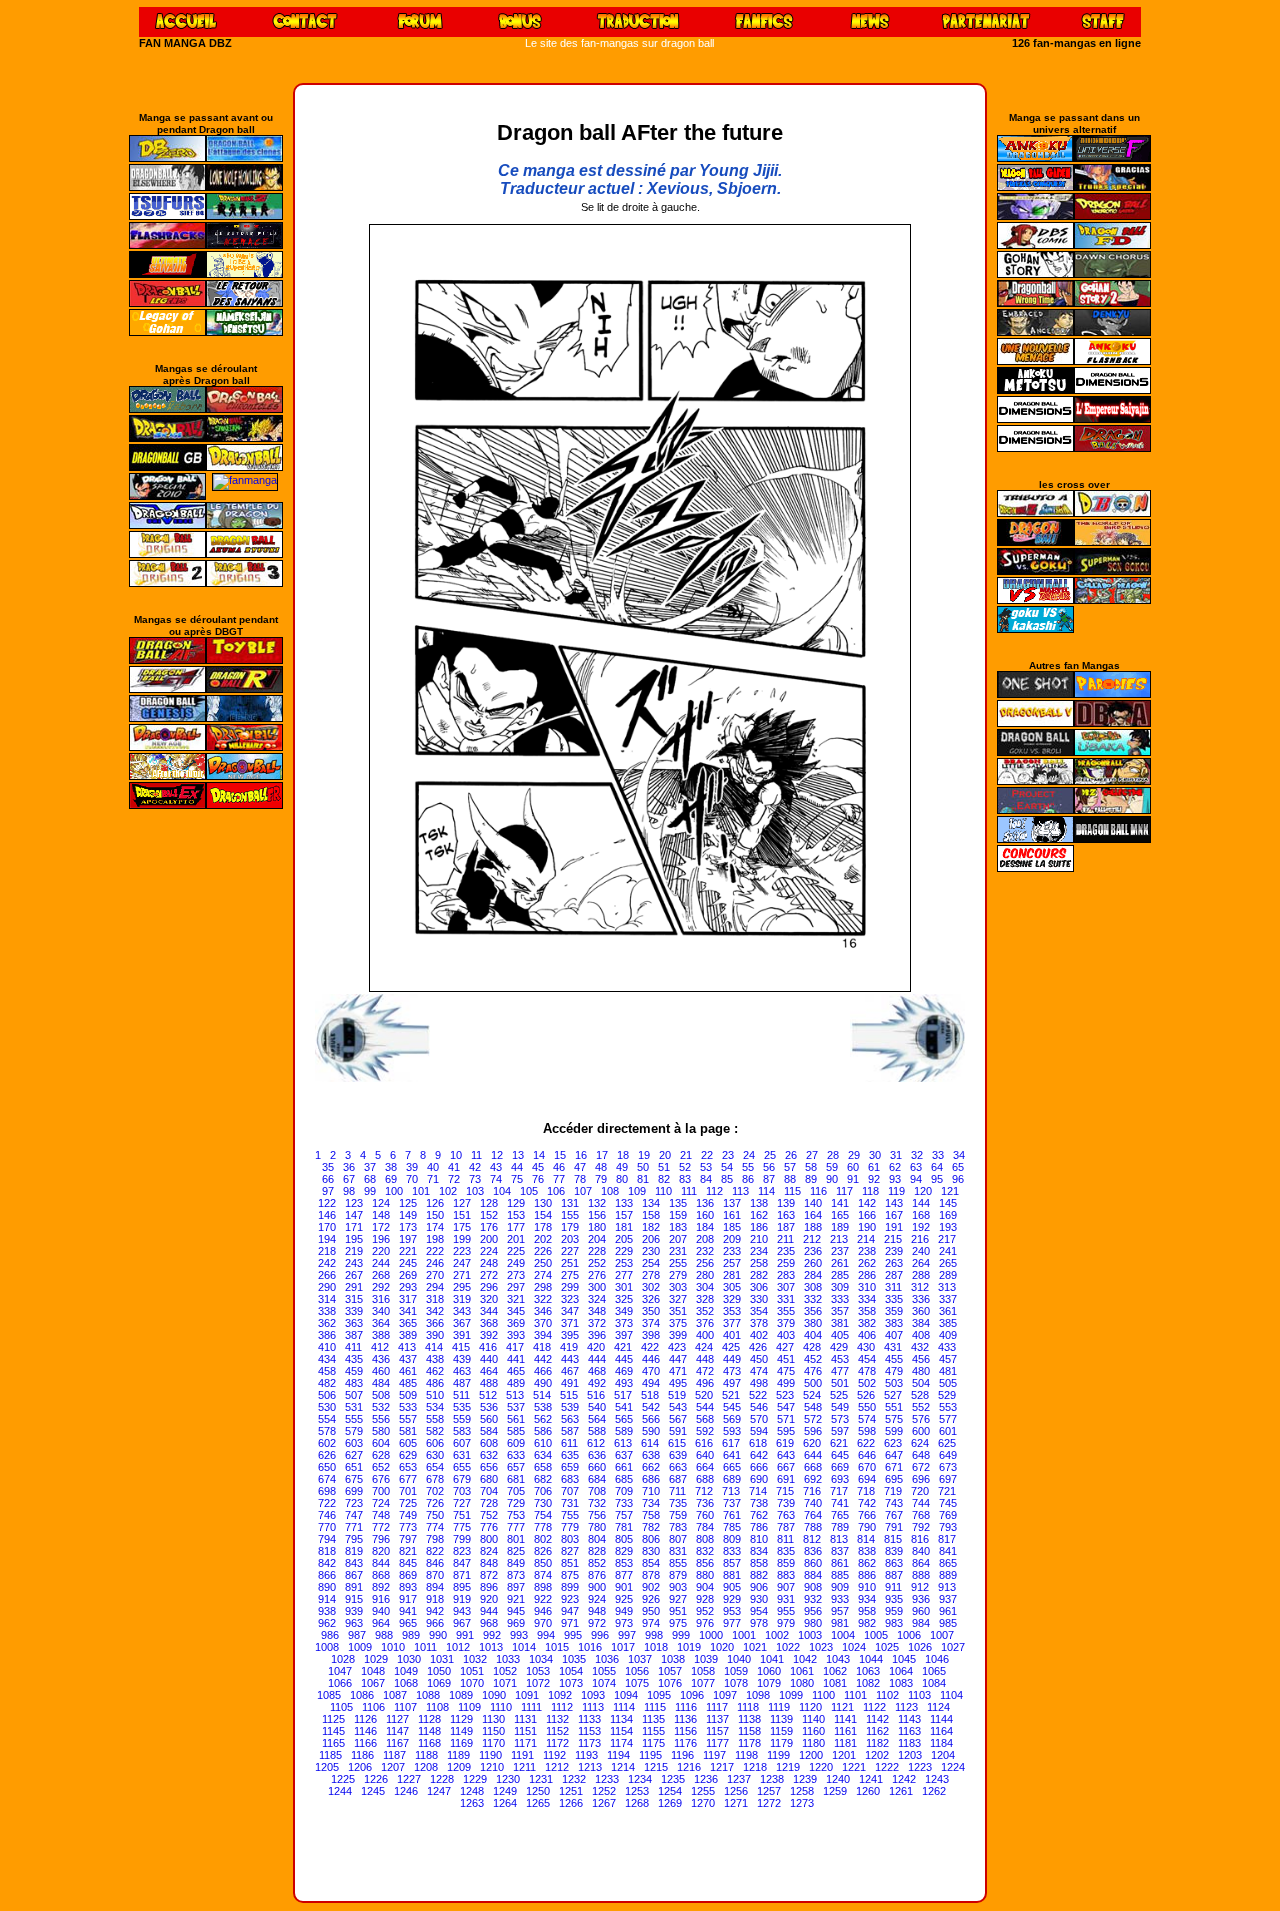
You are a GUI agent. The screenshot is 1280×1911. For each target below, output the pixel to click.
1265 (538, 1803)
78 (580, 1179)
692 (813, 1479)
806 (651, 1539)
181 (624, 1227)
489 (516, 1383)
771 (354, 1527)
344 (489, 1311)
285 (840, 1275)
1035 (574, 1659)
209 (732, 1239)
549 (840, 1407)
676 (381, 1479)
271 (462, 1275)
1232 (574, 1779)
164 (813, 1215)
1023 (821, 1647)
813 (839, 1539)
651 (354, 1467)
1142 (877, 1719)
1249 (505, 1791)
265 (948, 1263)
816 (920, 1539)
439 (462, 1359)
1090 (494, 1695)
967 (462, 1623)
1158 (749, 1731)
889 (948, 1575)
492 (597, 1383)
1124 (938, 1707)
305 (732, 1287)
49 (622, 1167)
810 (759, 1539)
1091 (527, 1695)
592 (705, 1431)
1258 (802, 1791)
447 (678, 1359)
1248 (472, 1791)
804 (597, 1539)
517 (623, 1395)
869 (408, 1575)
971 (570, 1623)
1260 (868, 1791)
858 (759, 1563)
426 (758, 1347)
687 (678, 1479)
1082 (868, 1683)
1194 (618, 1755)
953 (732, 1611)
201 (516, 1239)
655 (462, 1467)
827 (570, 1551)
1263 (472, 1803)
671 (894, 1467)
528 (920, 1395)
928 (705, 1599)
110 (663, 1191)
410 (327, 1347)
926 (651, 1599)
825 (516, 1551)
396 (597, 1335)
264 (921, 1263)
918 (435, 1599)
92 (874, 1179)
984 (921, 1623)
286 (867, 1275)
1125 (333, 1719)
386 (327, 1335)
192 (921, 1227)
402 (759, 1335)
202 (543, 1239)
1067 (373, 1683)
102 (448, 1191)
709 (624, 1491)
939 (354, 1611)
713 (731, 1491)
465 (516, 1371)
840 (921, 1551)
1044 (871, 1659)
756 (597, 1515)
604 (381, 1443)
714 (758, 1491)
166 (867, 1215)
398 (651, 1335)
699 (354, 1491)
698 (327, 1491)
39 (412, 1167)
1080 (802, 1683)
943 (462, 1611)
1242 (904, 1779)
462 (435, 1371)
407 (894, 1335)
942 (435, 1611)
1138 (749, 1719)
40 (433, 1167)
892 (381, 1587)
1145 (333, 1731)
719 (893, 1491)
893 (408, 1587)
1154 (621, 1731)
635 (570, 1455)
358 (867, 1311)
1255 (703, 1791)
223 (462, 1251)
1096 (692, 1695)
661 (624, 1467)
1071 (505, 1683)
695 (894, 1479)
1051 (472, 1671)
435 (354, 1359)
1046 (937, 1659)
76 (538, 1179)
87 (769, 1179)
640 (705, 1455)
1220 (821, 1767)
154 (543, 1215)
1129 (461, 1719)
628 (381, 1455)
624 (920, 1443)
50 (643, 1167)
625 (947, 1443)
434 (327, 1359)
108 (610, 1191)
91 (853, 1179)
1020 (722, 1647)
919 (462, 1599)
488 (489, 1383)
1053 (538, 1671)
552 (921, 1407)
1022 (788, 1647)
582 (435, 1431)
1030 (409, 1659)
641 (732, 1455)
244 (381, 1263)
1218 (755, 1767)
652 (381, 1467)
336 (921, 1299)
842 (327, 1563)
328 (705, 1299)
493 (624, 1383)
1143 (909, 1719)
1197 (714, 1755)
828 (597, 1551)
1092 (560, 1695)
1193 (586, 1755)
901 (624, 1587)
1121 (842, 1707)
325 (624, 1299)
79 (601, 1179)
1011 (425, 1647)
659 (570, 1467)
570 (759, 1419)
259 (786, 1263)
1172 (557, 1743)
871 (462, 1575)
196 (381, 1239)
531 (354, 1407)
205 (624, 1239)
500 (813, 1383)
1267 (604, 1803)
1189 (458, 1755)
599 (894, 1431)
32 (917, 1155)
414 (434, 1347)
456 (921, 1359)
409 (948, 1335)
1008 (327, 1647)
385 (948, 1323)
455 (894, 1359)
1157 (717, 1731)
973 (624, 1623)
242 (327, 1263)
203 (570, 1239)
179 (570, 1227)
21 (686, 1155)
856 (705, 1563)
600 (921, 1431)
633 (516, 1455)
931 (786, 1599)
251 (570, 1263)
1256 (736, 1791)
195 (354, 1239)
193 (948, 1227)
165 (840, 1215)
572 (813, 1419)
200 (489, 1239)
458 (327, 1371)
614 (650, 1443)
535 (462, 1407)
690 (759, 1479)
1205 (327, 1767)
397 (624, 1335)
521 (731, 1395)
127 (462, 1203)
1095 (659, 1695)
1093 (593, 1695)
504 (921, 1383)
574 (867, 1419)
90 (832, 1179)
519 (677, 1395)
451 (786, 1359)
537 (516, 1407)
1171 (525, 1743)
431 (893, 1347)
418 (542, 1347)
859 (786, 1563)
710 (651, 1491)
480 (921, 1371)
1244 (340, 1791)
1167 (397, 1743)
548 (813, 1407)
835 (786, 1551)
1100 (823, 1695)
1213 (590, 1767)
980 (813, 1623)
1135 (653, 1719)
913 (947, 1587)
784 (705, 1527)
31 (896, 1155)
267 (354, 1275)
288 (921, 1275)
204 (597, 1239)
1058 (703, 1671)
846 (435, 1563)
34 (959, 1155)
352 (705, 1311)
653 (408, 1467)
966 (435, 1623)
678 (435, 1479)
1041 (772, 1659)
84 (706, 1179)
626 (327, 1455)
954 (759, 1611)
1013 (491, 1647)
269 (408, 1275)
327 (678, 1299)
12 (497, 1155)
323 (570, 1299)
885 (840, 1575)
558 (435, 1419)
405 (840, 1335)
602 (327, 1443)
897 (516, 1587)
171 (354, 1227)
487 (462, 1383)
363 (354, 1323)
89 (811, 1179)
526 (866, 1395)
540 (597, 1407)
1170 (493, 1743)
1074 (604, 1683)
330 (759, 1299)
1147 (397, 1731)
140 (813, 1203)
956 (813, 1611)
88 (790, 1179)
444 (597, 1359)
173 (408, 1227)
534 (435, 1407)
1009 (360, 1647)
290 (327, 1287)
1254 (670, 1791)
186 (759, 1227)
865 (948, 1563)
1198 (746, 1755)
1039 (706, 1659)
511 (461, 1395)
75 (517, 1179)
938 (327, 1611)
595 (786, 1431)
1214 (623, 1767)
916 (381, 1599)
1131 (525, 1719)
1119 (779, 1707)
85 (727, 1179)
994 (546, 1635)
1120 (810, 1707)
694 (867, 1479)
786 (759, 1527)
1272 (769, 1803)
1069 (439, 1683)
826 (543, 1551)
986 (330, 1635)
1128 (429, 1719)
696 (921, 1479)
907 (786, 1587)
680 (489, 1479)
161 (732, 1215)
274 (543, 1275)
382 (867, 1323)
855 (678, 1563)
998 (654, 1635)
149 (408, 1215)
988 (384, 1635)
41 (454, 1167)
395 (570, 1335)
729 (516, 1503)
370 (543, 1323)
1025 (887, 1647)
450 (759, 1359)
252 (597, 1263)
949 (624, 1611)
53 (706, 1167)
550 (867, 1407)
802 (543, 1539)
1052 (505, 1671)
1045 (904, 1659)
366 (435, 1323)
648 (921, 1455)
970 (543, 1623)
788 (813, 1527)
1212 (557, 1767)
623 (893, 1443)
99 (370, 1191)
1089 (461, 1695)
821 (408, 1551)
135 (678, 1203)
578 (327, 1431)
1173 (589, 1743)
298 (543, 1287)
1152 (557, 1731)
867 (354, 1575)
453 (840, 1359)
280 (705, 1275)
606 (435, 1443)
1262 (934, 1791)
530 (327, 1407)
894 (435, 1587)
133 (624, 1203)
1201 (844, 1755)
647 (894, 1455)
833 (732, 1551)
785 (732, 1527)
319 (462, 1299)
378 (759, 1323)
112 (714, 1191)
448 (705, 1359)
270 (435, 1275)
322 (543, 1299)
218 (327, 1251)
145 (948, 1203)
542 (651, 1407)
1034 (541, 1659)
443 (570, 1359)
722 (327, 1503)
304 (705, 1287)
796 (381, 1539)
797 (408, 1539)
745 (948, 1503)
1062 (835, 1671)
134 (651, 1203)
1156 (685, 1731)
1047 (340, 1671)
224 (489, 1251)
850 (543, 1563)
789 (840, 1527)
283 (786, 1275)
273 (516, 1275)
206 (651, 1239)
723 (354, 1503)
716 (812, 1491)
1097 (725, 1695)
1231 (541, 1779)
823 (462, 1551)
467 (570, 1371)
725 (408, 1503)
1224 (953, 1767)
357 (840, 1311)
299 (570, 1287)
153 (516, 1215)
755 (570, 1515)
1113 (593, 1707)
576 (921, 1419)
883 (786, 1575)
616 (704, 1443)
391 (462, 1335)
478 (867, 1371)
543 (678, 1407)
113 (740, 1191)
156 (597, 1215)
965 (408, 1623)
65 (958, 1167)
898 (543, 1587)
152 (489, 1215)
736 (705, 1503)
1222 (887, 1767)
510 (435, 1395)
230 (651, 1251)
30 (875, 1155)
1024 (854, 1647)
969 (516, 1623)
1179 (781, 1743)
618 (758, 1443)
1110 (501, 1707)
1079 (769, 1683)
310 (867, 1287)
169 (948, 1215)
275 (570, 1275)
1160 (813, 1731)
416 (488, 1347)
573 (840, 1419)
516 (596, 1395)
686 (651, 1479)
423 (677, 1347)
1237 (739, 1779)
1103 (919, 1695)
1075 (637, 1683)
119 (896, 1191)
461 (408, 1371)
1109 (469, 1707)
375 (678, 1323)
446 (651, 1359)
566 (651, 1419)
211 (785, 1239)
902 (651, 1587)
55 (748, 1167)
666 (759, 1467)
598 (867, 1431)
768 (921, 1515)
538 (543, 1407)
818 (327, 1551)
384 (921, 1323)
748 (381, 1515)
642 (759, 1455)
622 (866, 1443)
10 (456, 1155)
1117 (717, 1707)
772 (381, 1527)
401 (732, 1335)
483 (354, 1383)
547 (786, 1407)
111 (689, 1191)
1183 (909, 1743)
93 (895, 1179)
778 (543, 1527)
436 (381, 1359)
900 (597, 1587)
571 (786, 1419)
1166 (365, 1743)
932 (813, 1599)
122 (327, 1203)
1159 (781, 1731)
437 (408, 1359)
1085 (329, 1695)
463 (462, 1371)
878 (651, 1575)
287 (894, 1275)
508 (381, 1395)
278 (651, 1275)
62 (895, 1167)
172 (381, 1227)
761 (732, 1515)
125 (408, 1203)
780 (597, 1527)
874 (543, 1575)
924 (597, 1599)
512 (488, 1395)
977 (732, 1623)
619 (785, 1443)
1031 (442, 1659)
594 (759, 1431)
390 (435, 1335)
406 (867, 1335)
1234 (640, 1779)
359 (894, 1311)
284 (813, 1275)
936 (921, 1599)
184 (705, 1227)
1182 (877, 1743)
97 (328, 1191)
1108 (437, 1707)
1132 (557, 1719)
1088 (428, 1695)
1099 (791, 1695)
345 (516, 1311)
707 (570, 1491)
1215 (656, 1767)
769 (948, 1515)
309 (840, 1287)
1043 (838, 1659)
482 (327, 1383)
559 (462, 1419)
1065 (934, 1671)
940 (381, 1611)
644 (813, 1455)
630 (435, 1455)
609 (516, 1443)
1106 (373, 1707)
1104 (951, 1695)
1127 (397, 1719)
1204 (943, 1755)
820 (381, 1551)
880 (705, 1575)
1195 (650, 1755)
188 (813, 1227)
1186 (362, 1755)
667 (786, 1467)
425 (731, 1347)
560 (489, 1419)
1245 (373, 1791)
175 (462, 1227)
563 (570, 1419)
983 (894, 1623)
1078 (736, 1683)
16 (581, 1155)
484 (381, 1383)
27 (812, 1155)
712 (704, 1491)
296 (489, 1287)
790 (867, 1527)
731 (570, 1503)
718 (866, 1491)
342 (435, 1311)
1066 (340, 1683)
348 (597, 1311)
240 (921, 1251)
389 (408, 1335)
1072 (538, 1683)
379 (786, 1323)
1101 (855, 1695)
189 (840, 1227)
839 (894, 1551)
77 (559, 1179)
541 (624, 1407)
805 (624, 1539)
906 (759, 1587)
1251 (571, 1791)
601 (948, 1431)
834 (759, 1551)
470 (651, 1371)
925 (624, 1599)
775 (462, 1527)
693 (840, 1479)
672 (921, 1467)
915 (354, 1599)
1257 (769, 1791)
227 (570, 1251)
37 (370, 1167)
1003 (810, 1635)
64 (937, 1167)
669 (840, 1467)
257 (732, 1263)
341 (408, 1311)
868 (381, 1575)
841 (948, 1551)
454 (867, 1359)
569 (732, 1419)
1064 (901, 1671)
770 (327, 1527)
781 (624, 1527)
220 (381, 1251)
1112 (562, 1707)
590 (651, 1431)
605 (408, 1443)
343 (462, 1311)
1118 (748, 1707)
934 (867, 1599)
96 (958, 1179)
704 (489, 1491)
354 (759, 1311)
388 (381, 1335)
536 (489, 1407)
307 (786, 1287)
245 (408, 1263)
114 (766, 1191)
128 (489, 1203)
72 (454, 1179)
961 (948, 1611)
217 (947, 1239)
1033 (508, 1659)
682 (543, 1479)
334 (867, 1299)
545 (732, 1407)
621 (839, 1443)
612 (596, 1443)
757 (624, 1515)
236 (813, 1251)
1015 (557, 1647)
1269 (670, 1803)
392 (489, 1335)
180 (597, 1227)
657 (516, 1467)
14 (539, 1155)
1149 (461, 1731)
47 (580, 1167)
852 (597, 1563)
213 (839, 1239)
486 (435, 1383)
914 (327, 1599)
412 (380, 1347)
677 (408, 1479)
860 (813, 1563)
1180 (813, 1743)
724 (381, 1503)
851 (570, 1563)
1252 (604, 1791)
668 (813, 1467)
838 (867, 1551)
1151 (525, 1731)
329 (732, 1299)
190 (867, 1227)
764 (813, 1515)
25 (770, 1155)
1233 (607, 1779)
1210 (492, 1767)
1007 (942, 1635)
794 (327, 1539)
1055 (604, 1671)
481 (948, 1371)
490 (543, 1383)
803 (570, 1539)
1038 (673, 1659)
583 (462, 1431)
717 (839, 1491)
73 (475, 1179)
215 (893, 1239)
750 (435, 1515)
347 (570, 1311)
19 (644, 1155)
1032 (475, 1659)
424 (704, 1347)
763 (786, 1515)
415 (461, 1347)
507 (354, 1395)
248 (489, 1263)
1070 (472, 1683)
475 (786, 1371)
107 (583, 1191)
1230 (508, 1779)
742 (867, 1503)
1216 (689, 1767)
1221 (854, 1767)
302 (651, 1287)
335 (894, 1299)
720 (920, 1491)
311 (893, 1287)
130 (543, 1203)
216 (920, 1239)
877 (624, 1575)
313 (947, 1287)
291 (354, 1287)
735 (678, 1503)
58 (811, 1167)
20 (665, 1155)
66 (328, 1179)
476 (813, 1371)
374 (651, 1323)
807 (678, 1539)
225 (516, 1251)
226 (543, 1251)
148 (381, 1215)
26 (791, 1155)
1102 (887, 1695)
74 (496, 1179)
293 (408, 1287)
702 (435, 1491)
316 (381, 1299)
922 (543, 1599)
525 (839, 1395)
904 (705, 1587)
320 (489, 1299)
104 (502, 1191)
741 (840, 1503)
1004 (843, 1635)
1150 (493, 1731)
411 (353, 1347)
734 (651, 1503)
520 (704, 1395)
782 (651, 1527)
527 (893, 1395)
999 (681, 1635)
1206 (360, 1767)
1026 (920, 1647)
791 (894, 1527)
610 (543, 1443)
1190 (490, 1755)
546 (759, 1407)
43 (496, 1167)
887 (894, 1575)
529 (947, 1395)
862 (867, 1563)
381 (840, 1323)
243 (354, 1263)
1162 (877, 1731)
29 (854, 1155)
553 (948, 1407)
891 (354, 1587)
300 (597, 1287)
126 (435, 1203)
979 (786, 1623)
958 (867, 1611)
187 (786, 1227)
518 (650, 1395)
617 (731, 1443)
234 (759, 1251)
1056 (637, 1671)
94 (916, 1179)
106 (556, 1191)
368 (489, 1323)
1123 (906, 1707)
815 (893, 1539)
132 (597, 1203)
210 (759, 1239)
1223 (920, 1767)
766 (867, 1515)
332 (813, 1299)
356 (813, 1311)
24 (749, 1155)
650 (327, 1467)
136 (705, 1203)
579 (354, 1431)
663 (678, 1467)
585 (516, 1431)
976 (705, 1623)
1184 (941, 1743)
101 (421, 1191)
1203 (910, 1755)
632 (489, 1455)
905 (732, 1587)
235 (786, 1251)
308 (813, 1287)
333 (840, 1299)
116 (818, 1191)
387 (354, 1335)
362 (327, 1323)
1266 (571, 1803)
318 (435, 1299)
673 (948, 1467)
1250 (538, 1791)
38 (391, 1167)
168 (921, 1215)
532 (381, 1407)
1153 (589, 1731)
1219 (788, 1767)
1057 (670, 1671)
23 (728, 1155)
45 (538, 1167)
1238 (772, 1779)
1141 (845, 1719)
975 (678, 1623)
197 (408, 1239)
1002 (777, 1635)
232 (705, 1251)
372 (597, 1323)
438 (435, 1359)
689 (732, 1479)
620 (812, 1443)
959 (894, 1611)
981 (840, 1623)
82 (664, 1179)
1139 (781, 1719)
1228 (442, 1779)
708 (597, 1491)
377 (732, 1323)
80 (622, 1179)
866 (327, 1575)
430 (866, 1347)
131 (570, 1203)
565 (624, 1419)
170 (327, 1227)
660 (597, 1467)
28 (833, 1155)
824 (489, 1551)
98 (349, 1191)
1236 (706, 1779)
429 (839, 1347)
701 (408, 1491)
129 (516, 1203)
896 (489, 1587)
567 (678, 1419)
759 (678, 1515)
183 (678, 1227)
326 (651, 1299)
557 (408, 1419)
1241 (871, 1779)
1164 (941, 1731)
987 (357, 1635)
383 (894, 1323)
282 (759, 1275)
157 (624, 1215)
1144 (941, 1719)
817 (947, 1539)
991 (465, 1635)
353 (732, 1311)
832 (705, 1551)
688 (705, 1479)
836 (813, 1551)
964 (381, 1623)
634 (543, 1455)
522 (758, 1395)
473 (732, 1371)
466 (543, 1371)
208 (705, 1239)
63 (916, 1167)
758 (651, 1515)
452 (813, 1359)
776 (489, 1527)
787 (786, 1527)
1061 (802, 1671)
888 (921, 1575)
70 (412, 1179)
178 (543, 1227)
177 (516, 1227)
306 (759, 1287)
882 (759, 1575)
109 (637, 1191)
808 (705, 1539)
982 (867, 1623)
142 (867, 1203)
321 (516, 1299)
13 (518, 1155)
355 (786, 1311)
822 (435, 1551)
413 (407, 1347)
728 (489, 1503)
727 (462, 1503)
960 (921, 1611)
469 (624, 1371)
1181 (845, 1743)
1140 (813, 1719)
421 (623, 1347)
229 (624, 1251)
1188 (426, 1755)
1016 (590, 1647)
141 (840, 1203)
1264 (505, 1803)
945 (516, 1611)
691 (786, 1479)
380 (813, 1323)
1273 (802, 1803)
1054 (571, 1671)
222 (435, 1251)
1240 (838, 1779)
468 (597, 1371)
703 (462, 1491)
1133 (589, 1719)
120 (923, 1191)
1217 (722, 1767)
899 (570, 1587)
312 (920, 1287)
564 (597, 1419)
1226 (376, 1779)
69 (391, 1179)
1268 (637, 1803)
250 (543, 1263)
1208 (426, 1767)
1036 (607, 1659)
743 (894, 1503)
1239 (805, 1779)
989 (411, 1635)
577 (948, 1419)
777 (516, 1527)
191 (894, 1227)
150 (435, 1215)
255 (678, 1263)
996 (600, 1635)
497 (732, 1383)
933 (840, 1599)
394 (543, 1335)
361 (948, 1311)
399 (678, 1335)
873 (516, 1575)
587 (570, 1431)
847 (462, 1563)
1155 (653, 1731)
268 (381, 1275)
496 (705, 1383)
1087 (395, 1695)
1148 (429, 1731)
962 (327, 1623)
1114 (624, 1707)
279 (678, 1275)
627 (354, 1455)
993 (519, 1635)
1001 (744, 1635)
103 (475, 1191)
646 (867, 1455)
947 (570, 1611)
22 (707, 1155)
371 (570, 1323)
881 (732, 1575)
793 (948, 1527)
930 (759, 1599)
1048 (373, 1671)
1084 (934, 1683)
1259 (835, 1791)
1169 (461, 1743)
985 (948, 1623)
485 (408, 1383)
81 (643, 1179)
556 (381, 1419)
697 (948, 1479)
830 (651, 1551)
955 (786, 1611)
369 (516, 1323)
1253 (637, 1791)
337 (948, 1299)
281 (732, 1275)
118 (870, 1191)
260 (813, 1263)
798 (435, 1539)
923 (570, 1599)
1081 (835, 1683)
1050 (439, 1671)
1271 (736, 1803)
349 (624, 1311)
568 (705, 1419)
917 (408, 1599)
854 (651, 1563)
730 (543, 1503)
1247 (439, 1791)
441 (516, 1359)
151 (462, 1215)
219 (354, 1251)
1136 (685, 1719)
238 (867, 1251)
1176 (685, 1743)
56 (769, 1167)
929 (732, 1599)
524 (812, 1395)
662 (651, 1467)
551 (894, 1407)
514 (542, 1395)
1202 (877, 1755)
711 (677, 1491)
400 (705, 1335)
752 (489, 1515)
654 (435, 1467)
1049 (406, 1671)
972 (597, 1623)
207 (678, 1239)
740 (813, 1503)
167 (894, 1215)
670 (867, 1467)
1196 (682, 1755)
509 (408, 1395)
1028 (343, 1659)
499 (786, 1383)
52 (685, 1167)
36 (349, 1167)
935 (894, 1599)
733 (624, 1503)
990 (438, 1635)
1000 (711, 1635)
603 (354, 1443)
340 (381, 1311)
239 (894, 1251)
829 (624, 1551)
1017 (623, 1647)
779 (570, 1527)
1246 (406, 1791)
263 (894, 1263)
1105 (341, 1707)
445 (624, 1359)
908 (813, 1587)
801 (516, 1539)
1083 (901, 1683)
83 (685, 1179)
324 (597, 1299)
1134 (621, 1719)
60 (853, 1167)
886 (867, 1575)
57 (790, 1167)
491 (570, 1383)
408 (921, 1335)
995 (573, 1635)
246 (435, 1263)
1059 (736, 1671)
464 (489, 1371)
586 (543, 1431)
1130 (493, 1719)
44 (517, 1167)
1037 (640, 1659)
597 (840, 1431)
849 (516, 1563)
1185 (330, 1755)
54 (727, 1167)
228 (597, 1251)
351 (678, 1311)
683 (570, 1479)
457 (948, 1359)
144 (921, 1203)
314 (327, 1299)
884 (813, 1575)
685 (624, 1479)
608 (489, 1443)
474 (759, 1371)
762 (759, 1515)
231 (678, 1251)
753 (516, 1515)
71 (433, 1179)
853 (624, 1563)
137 (732, 1203)
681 (516, 1479)
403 (786, 1335)
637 (624, 1455)
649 (948, 1455)
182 (651, 1227)
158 (651, 1215)
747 (354, 1515)
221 (408, 1251)
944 (489, 1611)
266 (327, 1275)
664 (705, 1467)
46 (559, 1167)
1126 (365, 1719)
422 (650, 1347)
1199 (778, 1755)
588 (597, 1431)
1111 (531, 1707)
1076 (670, 1683)
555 (354, 1419)
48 (601, 1167)
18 (623, 1155)
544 (705, 1407)
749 (408, 1515)
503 (894, 1383)
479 (894, 1371)
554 (327, 1419)
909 (840, 1587)
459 (354, 1371)
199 (462, 1239)
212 (812, 1239)
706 (543, 1491)
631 (462, 1455)
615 (677, 1443)
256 (705, 1263)
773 (408, 1527)
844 (381, 1563)
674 (327, 1479)
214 (866, 1239)
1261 (901, 1791)
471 (678, 1371)
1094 (626, 1695)
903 (678, 1587)
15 (560, 1155)
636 (597, 1455)
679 (462, 1479)
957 (840, 1611)
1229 (475, 1779)
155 (570, 1215)
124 (381, 1203)
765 (840, 1515)
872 (489, 1575)
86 (748, 1179)
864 (921, 1563)
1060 (769, 1671)
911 (893, 1587)
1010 (393, 1647)
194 (327, 1239)
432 (920, 1347)
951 (678, 1611)
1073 (571, 1683)
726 (435, 1503)
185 (732, 1227)
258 (759, 1263)
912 (920, 1587)
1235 (673, 1779)
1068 (406, 1683)
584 (489, 1431)
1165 (333, 1743)
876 (597, 1575)
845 (408, 1563)
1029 (376, 1659)
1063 (868, 1671)
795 (354, 1539)
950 (651, 1611)
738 (759, 1503)
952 (705, 1611)
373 (624, 1323)
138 (759, 1203)
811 (785, 1539)
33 (938, 1155)
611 (569, 1443)
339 (354, 1311)
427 (785, 1347)
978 (759, 1623)
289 (948, 1275)
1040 (739, 1659)
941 (408, 1611)
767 (894, 1515)
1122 (874, 1707)
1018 (656, 1647)
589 (624, 1431)
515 (569, 1395)
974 (651, 1623)
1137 (717, 1719)
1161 (845, 1731)
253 (624, 1263)
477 (840, 1371)
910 (867, 1587)
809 (732, 1539)
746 (327, 1515)
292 (381, 1287)
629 (408, 1455)
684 (597, 1479)
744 (921, 1503)
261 (840, 1263)
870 (435, 1575)
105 (529, 1191)
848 (489, 1563)
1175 (653, 1743)
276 (597, 1275)
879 (678, 1575)
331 (786, 1299)
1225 (343, 1779)
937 (948, 1599)
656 (489, 1467)
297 (516, 1287)
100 (394, 1191)
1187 (394, 1755)
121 (950, 1191)
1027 (953, 1647)
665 (732, 1467)
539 (570, 1407)
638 (651, 1455)
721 (947, 1491)
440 (489, 1359)
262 (867, 1263)
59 (832, 1167)
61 (874, 1167)
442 (543, 1359)
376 (705, 1323)
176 (489, 1227)
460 (381, 1371)
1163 (909, 1731)
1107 (405, 1707)
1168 (429, 1743)
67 (349, 1179)
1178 (749, 1743)
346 (543, 1311)
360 (921, 1311)
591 (678, 1431)
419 (569, 1347)
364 (381, 1323)
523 (785, 1395)
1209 (459, 1767)
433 (947, 1347)
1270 (703, 1803)
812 (812, 1539)
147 (354, 1215)
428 (812, 1347)
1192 (554, 1755)
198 (435, 1239)
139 (786, 1203)
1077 (703, 1683)
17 (602, 1155)
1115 (655, 1707)
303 (678, 1287)
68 (370, 1179)
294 (435, 1287)
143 (894, 1203)
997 (627, 1635)
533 (408, 1407)
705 (516, 1491)
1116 (686, 1707)
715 (785, 1491)
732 (597, 1503)
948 (597, 1611)
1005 (876, 1635)
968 (489, 1623)
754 (543, 1515)
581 (408, 1431)
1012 (458, 1647)
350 (651, 1311)
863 (894, 1563)
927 (678, 1599)
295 (462, 1287)
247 (462, 1263)
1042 (805, 1659)
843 (354, 1563)
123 (354, 1203)
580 (381, 1431)
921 (516, 1599)
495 (678, 1383)
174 (435, 1227)
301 (624, 1287)
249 (516, 1263)
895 (462, 1587)
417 (515, 1347)
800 (489, 1539)
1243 (937, 1779)
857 (732, 1563)
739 (786, 1503)
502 (867, 1383)
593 (732, 1431)
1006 (909, 1635)
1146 (365, 1731)
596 (813, 1431)
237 (840, 1251)
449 (732, 1359)
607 (462, 1443)
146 (327, 1215)
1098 (758, 1695)
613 (623, 1443)
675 (354, 1479)
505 (948, 1383)
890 (327, 1587)
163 (786, 1215)
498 (759, 1383)
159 (678, 1215)
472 (705, 1371)
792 (921, 1527)
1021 (755, 1647)
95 (937, 1179)
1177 (717, 1743)
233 (732, 1251)
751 (462, 1515)
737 (732, 1503)
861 (840, 1563)
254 (651, 1263)
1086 (362, 1695)
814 (866, 1539)
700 (381, 1491)
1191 (522, 1755)
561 (516, 1419)
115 (792, 1191)
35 (328, 1167)
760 (705, 1515)
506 (327, 1395)
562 (543, 1419)
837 (840, 1551)
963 (354, 1623)
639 (678, 1455)
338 (327, 1311)
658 (543, 1467)
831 (678, 1551)
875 (570, 1575)
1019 (689, 1647)
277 (624, 1275)
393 (516, 1335)
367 (462, 1323)
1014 (524, 1647)
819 (354, 1551)
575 (894, 1419)
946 (543, 1611)
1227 (409, 1779)
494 (651, 1383)
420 (596, 1347)
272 (489, 1275)
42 (475, 1167)
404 (813, 1335)
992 (492, 1635)
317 (408, 1299)
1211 (524, 1767)
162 (759, 1215)
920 (489, 1599)
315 (354, 1299)
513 (515, 1395)
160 (705, 1215)
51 (664, 1167)
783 (678, 1527)
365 (408, 1323)
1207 (393, 1767)
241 (948, 1251)
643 (786, 1455)
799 (462, 1539)
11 (476, 1155)
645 (840, 1455)
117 (844, 1191)
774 (435, 1527)
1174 (621, 1743)
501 (840, 1383)
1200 (811, 1755)
